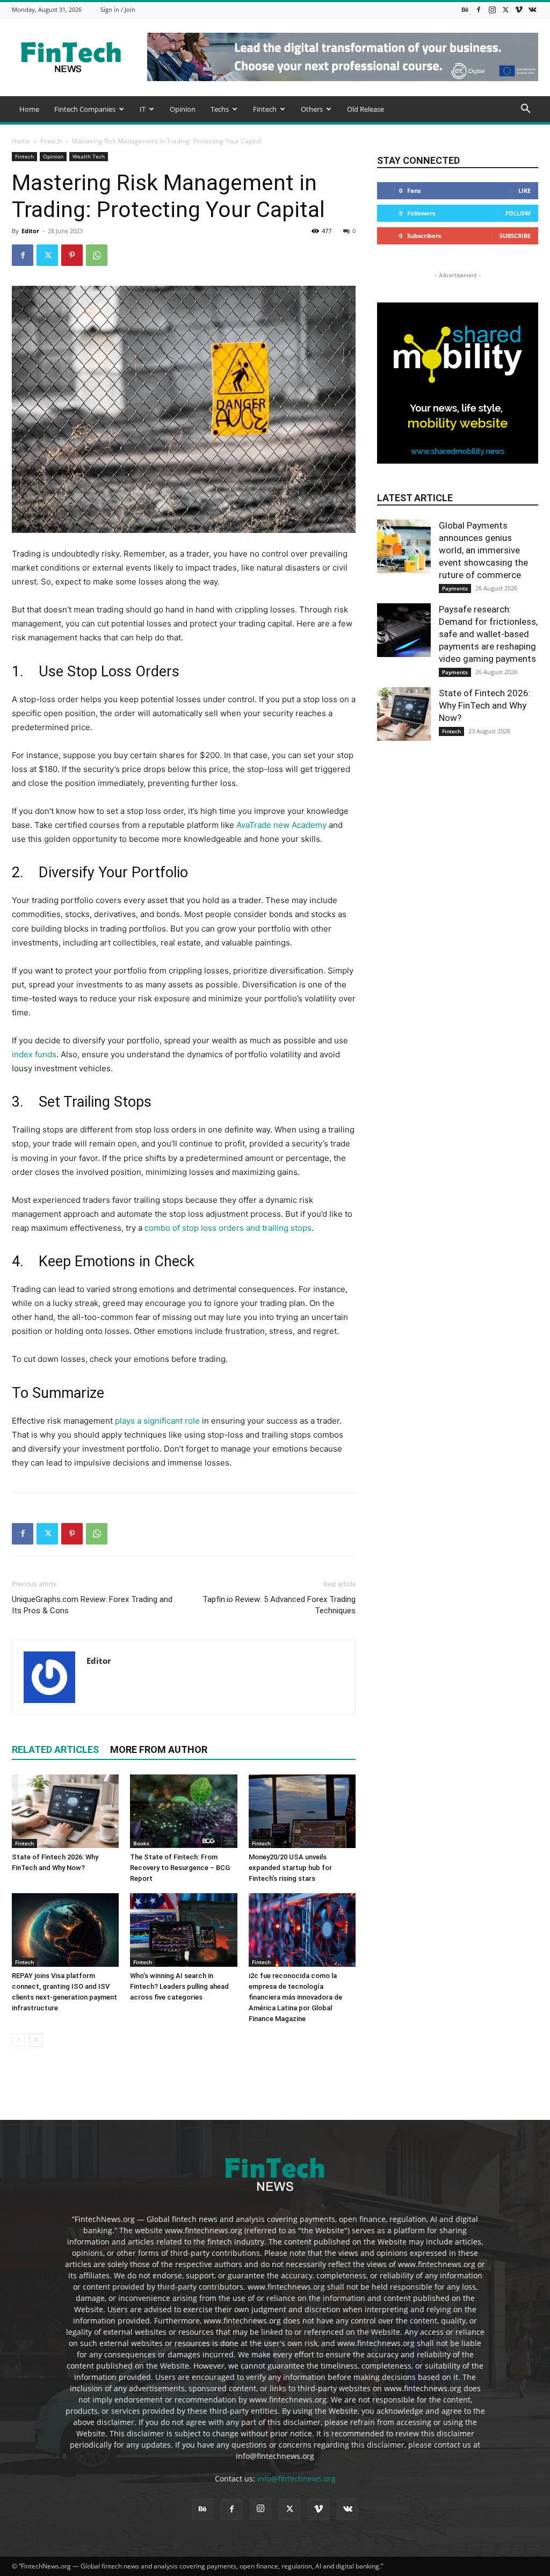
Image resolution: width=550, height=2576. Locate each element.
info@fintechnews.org (296, 2478)
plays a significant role (157, 1421)
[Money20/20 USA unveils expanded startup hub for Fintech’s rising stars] (302, 1811)
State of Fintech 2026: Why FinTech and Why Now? (485, 705)
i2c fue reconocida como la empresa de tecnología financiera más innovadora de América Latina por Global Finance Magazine (295, 1997)
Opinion (183, 109)
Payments (455, 588)
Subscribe (515, 236)
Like (524, 190)
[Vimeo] (519, 9)
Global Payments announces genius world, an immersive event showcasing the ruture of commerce (483, 550)
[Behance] (465, 9)
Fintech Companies (85, 109)
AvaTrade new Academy (281, 825)
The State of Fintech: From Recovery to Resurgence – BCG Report (180, 1868)
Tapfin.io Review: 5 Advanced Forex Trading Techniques (279, 1605)
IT (143, 109)
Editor (30, 231)
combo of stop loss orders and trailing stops (227, 1228)
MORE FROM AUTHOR (159, 1749)
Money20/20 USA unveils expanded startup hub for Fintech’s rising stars (290, 1868)
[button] (525, 110)
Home (29, 109)
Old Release (366, 109)
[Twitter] (505, 9)
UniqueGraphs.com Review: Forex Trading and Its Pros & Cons (92, 1605)
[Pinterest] (72, 255)
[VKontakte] (532, 9)
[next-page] (36, 2040)
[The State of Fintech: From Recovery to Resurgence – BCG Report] (183, 1811)
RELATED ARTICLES (55, 1749)
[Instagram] (492, 9)
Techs (220, 109)
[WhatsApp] (97, 255)
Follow (518, 213)
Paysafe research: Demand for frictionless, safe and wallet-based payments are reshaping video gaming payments (488, 634)
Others (312, 109)
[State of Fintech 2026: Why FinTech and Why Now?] (65, 1811)
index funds (34, 1054)
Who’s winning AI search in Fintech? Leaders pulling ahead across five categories (179, 1986)
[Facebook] (479, 9)
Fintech (265, 109)
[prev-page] (19, 2040)
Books (141, 1843)
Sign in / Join (118, 9)
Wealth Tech (89, 156)
